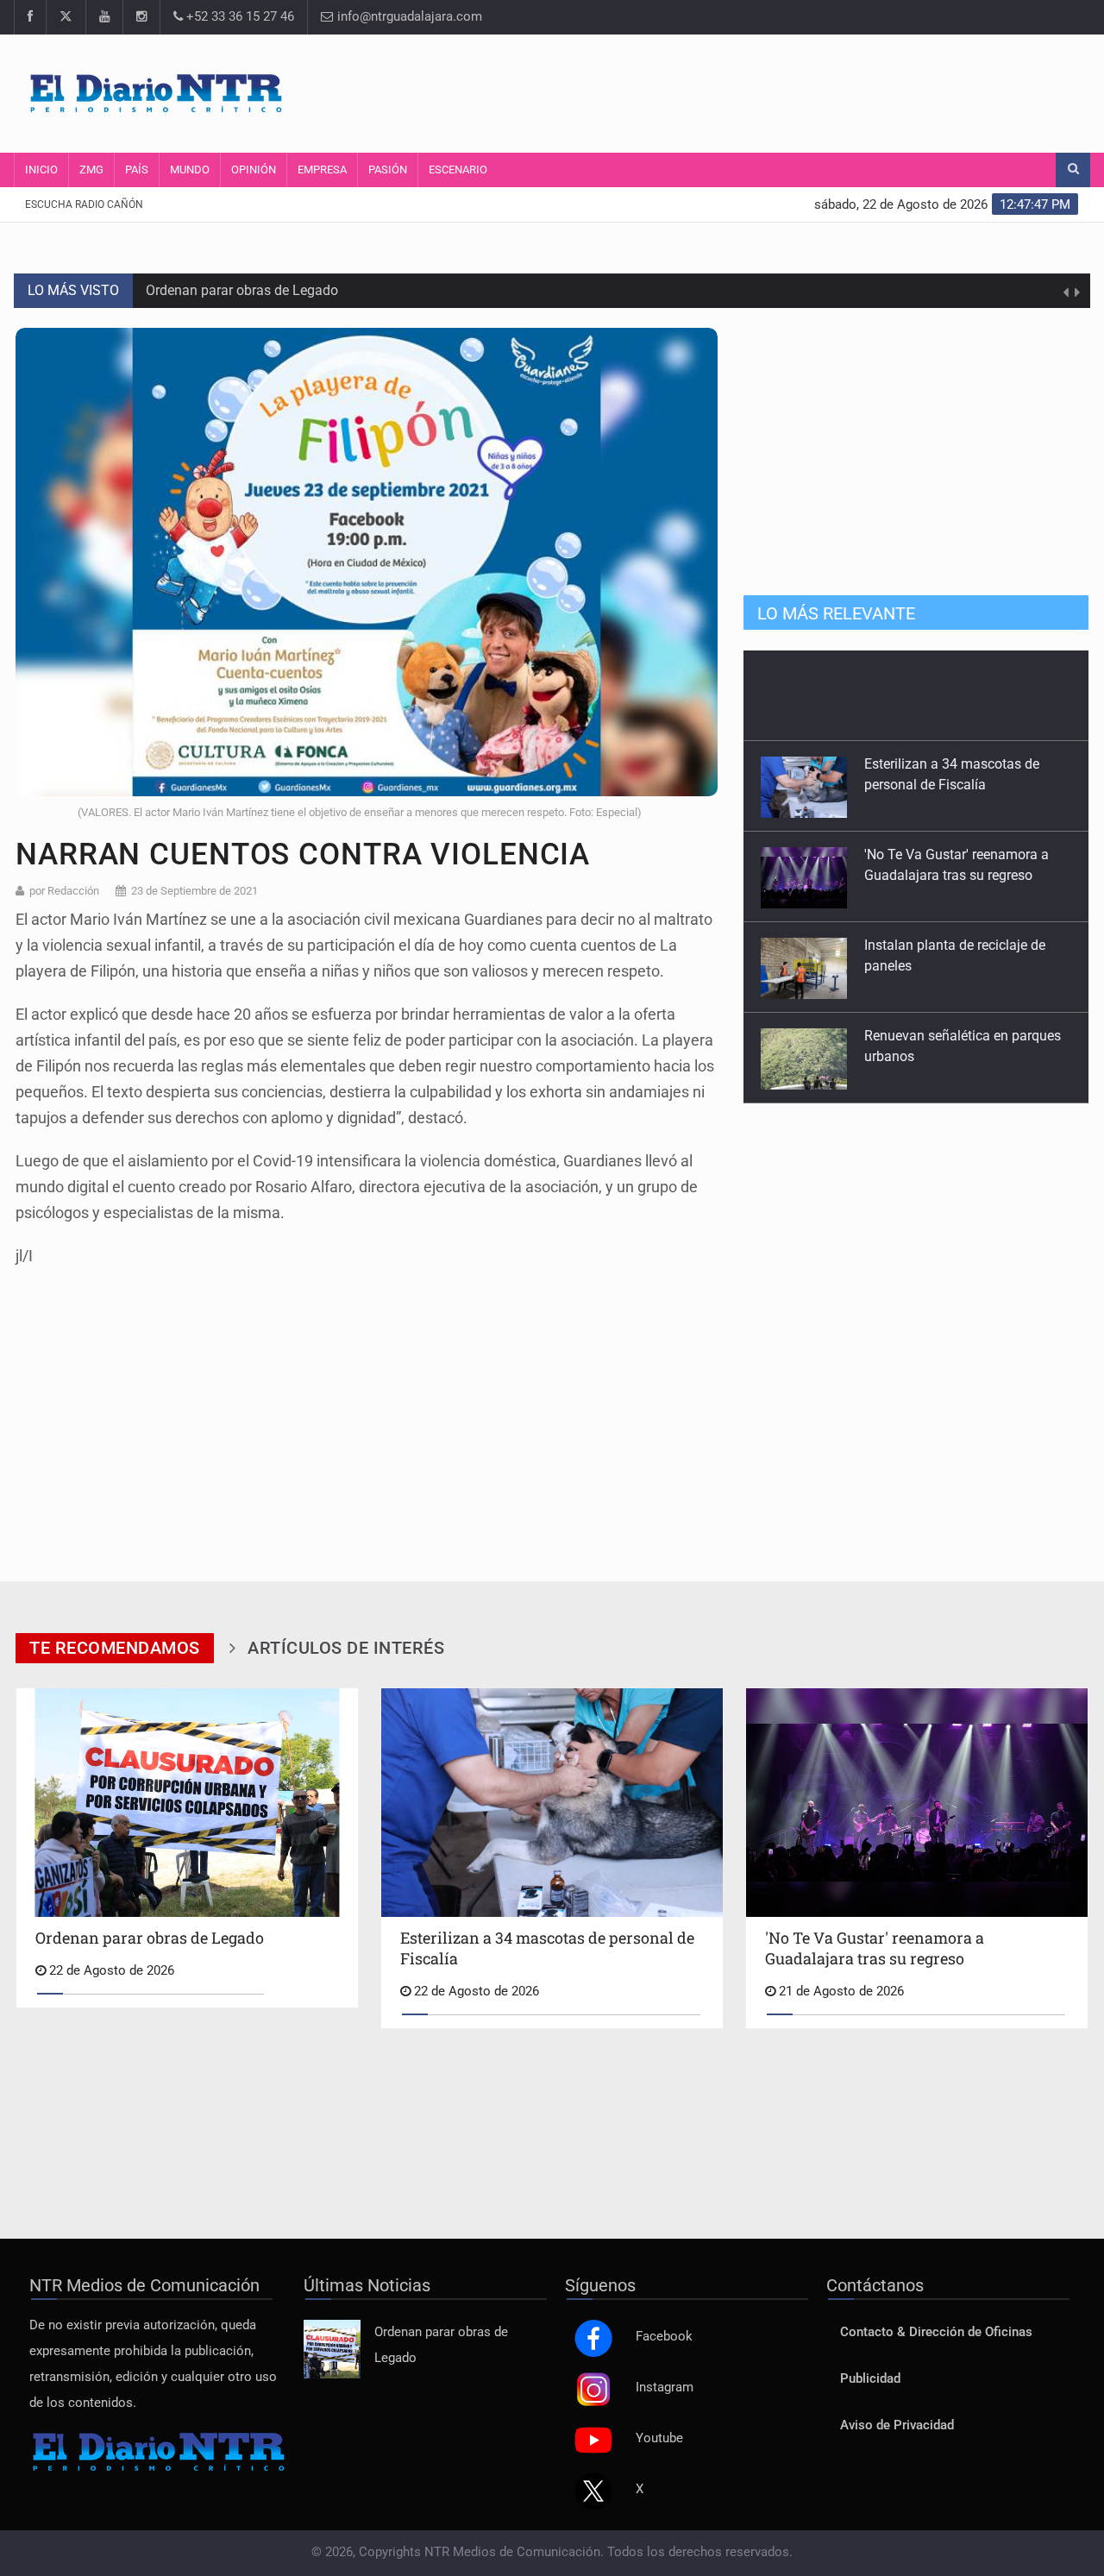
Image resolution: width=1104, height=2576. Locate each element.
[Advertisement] (763, 91)
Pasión (388, 170)
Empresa (322, 170)
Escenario (458, 170)
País (137, 170)
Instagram (665, 2388)
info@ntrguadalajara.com (408, 17)
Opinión (254, 170)
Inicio (41, 170)
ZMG (91, 170)
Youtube (659, 2438)
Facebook (664, 2337)
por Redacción (64, 891)
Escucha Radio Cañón (84, 204)
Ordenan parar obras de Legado (242, 290)
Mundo (190, 170)
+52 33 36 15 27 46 (238, 17)
